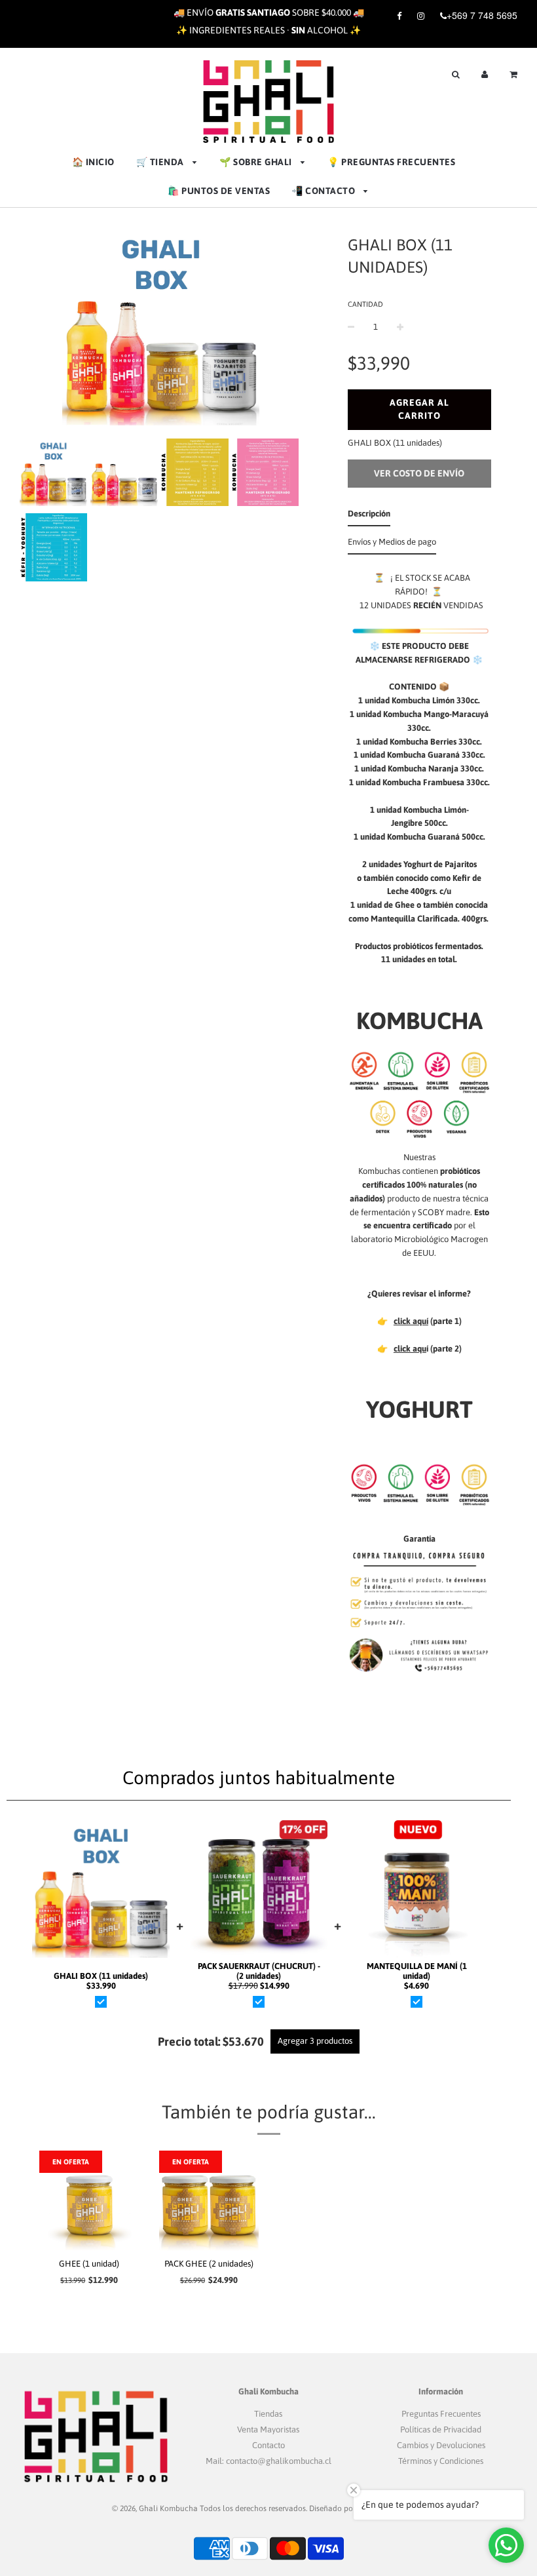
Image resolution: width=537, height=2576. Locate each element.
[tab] (369, 517)
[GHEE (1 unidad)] (89, 2201)
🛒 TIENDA (161, 162)
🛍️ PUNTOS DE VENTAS (219, 191)
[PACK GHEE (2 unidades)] (209, 2201)
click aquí (411, 1321)
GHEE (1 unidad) (89, 2264)
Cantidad (365, 304)
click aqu (410, 1349)
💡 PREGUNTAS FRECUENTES (391, 162)
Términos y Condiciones (441, 2461)
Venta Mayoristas (268, 2430)
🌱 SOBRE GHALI (257, 162)
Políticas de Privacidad (441, 2430)
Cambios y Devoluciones (441, 2445)
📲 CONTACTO (324, 191)
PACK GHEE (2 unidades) (209, 2264)
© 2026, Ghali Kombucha (155, 2508)
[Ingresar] (485, 73)
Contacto (268, 2445)
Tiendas (268, 2414)
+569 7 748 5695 (482, 15)
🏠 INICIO (93, 162)
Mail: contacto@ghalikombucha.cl (268, 2461)
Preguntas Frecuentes (441, 2414)
